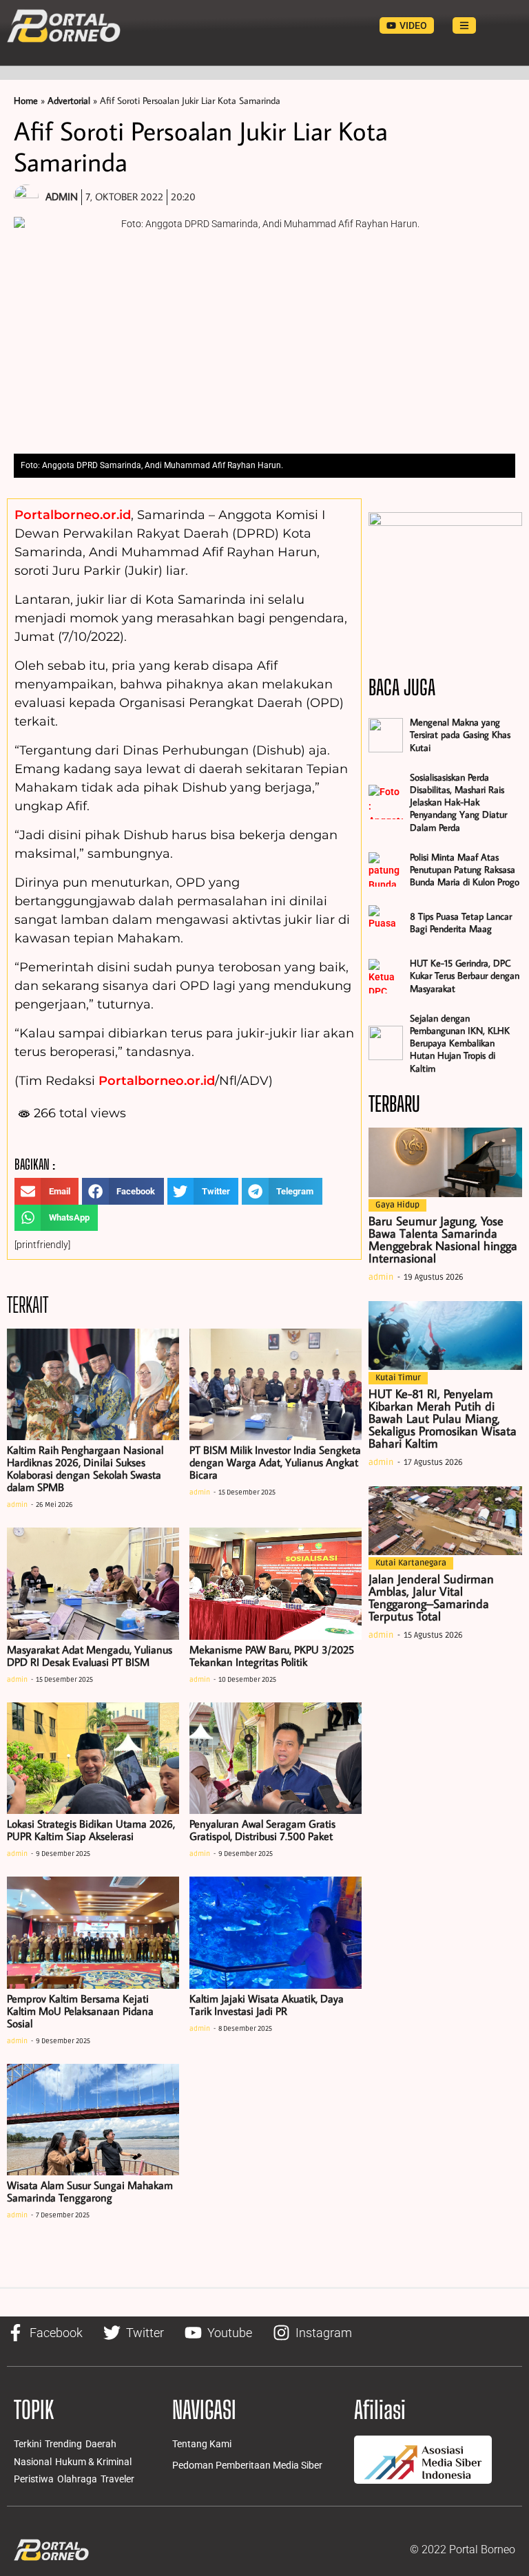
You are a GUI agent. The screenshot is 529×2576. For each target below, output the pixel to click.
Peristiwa (34, 2479)
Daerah (101, 2444)
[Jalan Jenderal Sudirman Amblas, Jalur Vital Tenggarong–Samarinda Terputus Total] (445, 1521)
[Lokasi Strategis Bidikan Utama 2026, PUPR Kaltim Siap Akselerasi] (93, 1759)
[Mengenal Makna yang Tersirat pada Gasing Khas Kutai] (386, 735)
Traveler (117, 2479)
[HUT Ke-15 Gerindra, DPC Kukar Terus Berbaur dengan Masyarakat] (386, 976)
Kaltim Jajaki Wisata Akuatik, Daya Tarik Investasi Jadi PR (267, 2005)
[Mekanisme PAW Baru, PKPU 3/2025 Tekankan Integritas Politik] (276, 1584)
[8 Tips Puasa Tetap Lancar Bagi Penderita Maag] (386, 922)
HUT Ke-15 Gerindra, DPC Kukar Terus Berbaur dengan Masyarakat (465, 975)
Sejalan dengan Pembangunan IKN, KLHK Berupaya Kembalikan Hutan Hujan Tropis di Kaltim (460, 1043)
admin (17, 1505)
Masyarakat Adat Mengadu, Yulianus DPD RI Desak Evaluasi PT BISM (90, 1656)
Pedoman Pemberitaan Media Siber (247, 2465)
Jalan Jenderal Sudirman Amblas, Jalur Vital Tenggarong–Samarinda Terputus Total (431, 1597)
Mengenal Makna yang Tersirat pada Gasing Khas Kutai (460, 735)
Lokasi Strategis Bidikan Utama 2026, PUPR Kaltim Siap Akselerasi (91, 1830)
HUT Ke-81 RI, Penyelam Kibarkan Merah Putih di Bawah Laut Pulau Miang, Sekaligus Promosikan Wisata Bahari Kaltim (443, 1418)
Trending (63, 2444)
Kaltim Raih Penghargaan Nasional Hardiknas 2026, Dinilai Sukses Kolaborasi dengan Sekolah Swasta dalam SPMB (85, 1468)
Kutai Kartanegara (411, 1563)
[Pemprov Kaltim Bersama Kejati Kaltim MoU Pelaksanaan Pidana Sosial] (93, 1933)
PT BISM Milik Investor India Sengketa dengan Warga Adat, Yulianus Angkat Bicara (275, 1462)
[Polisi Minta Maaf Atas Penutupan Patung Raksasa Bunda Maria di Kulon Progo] (386, 869)
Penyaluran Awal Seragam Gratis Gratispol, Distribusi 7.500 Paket (262, 1830)
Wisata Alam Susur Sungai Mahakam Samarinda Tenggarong (90, 2191)
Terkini (28, 2444)
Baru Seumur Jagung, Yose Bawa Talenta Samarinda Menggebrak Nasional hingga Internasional (443, 1239)
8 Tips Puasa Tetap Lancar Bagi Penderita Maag (461, 922)
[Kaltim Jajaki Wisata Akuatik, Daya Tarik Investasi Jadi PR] (276, 1933)
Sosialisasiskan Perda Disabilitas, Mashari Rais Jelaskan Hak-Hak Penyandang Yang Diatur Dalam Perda (458, 802)
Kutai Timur (398, 1378)
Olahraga (77, 2479)
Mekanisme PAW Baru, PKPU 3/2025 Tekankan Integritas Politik (272, 1656)
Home (26, 101)
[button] (46, 1191)
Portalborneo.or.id (73, 515)
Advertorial (69, 101)
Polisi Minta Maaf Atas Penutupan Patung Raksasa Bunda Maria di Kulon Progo (465, 869)
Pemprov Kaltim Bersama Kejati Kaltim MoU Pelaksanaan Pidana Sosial (80, 2011)
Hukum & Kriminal (93, 2462)
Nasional (33, 2462)
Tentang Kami (202, 2444)
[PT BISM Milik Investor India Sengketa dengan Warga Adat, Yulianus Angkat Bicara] (276, 1385)
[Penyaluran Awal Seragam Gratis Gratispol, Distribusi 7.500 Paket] (276, 1759)
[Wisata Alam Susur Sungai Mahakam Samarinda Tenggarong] (93, 2120)
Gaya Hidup (397, 1205)
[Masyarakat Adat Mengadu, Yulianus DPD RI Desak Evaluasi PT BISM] (93, 1584)
